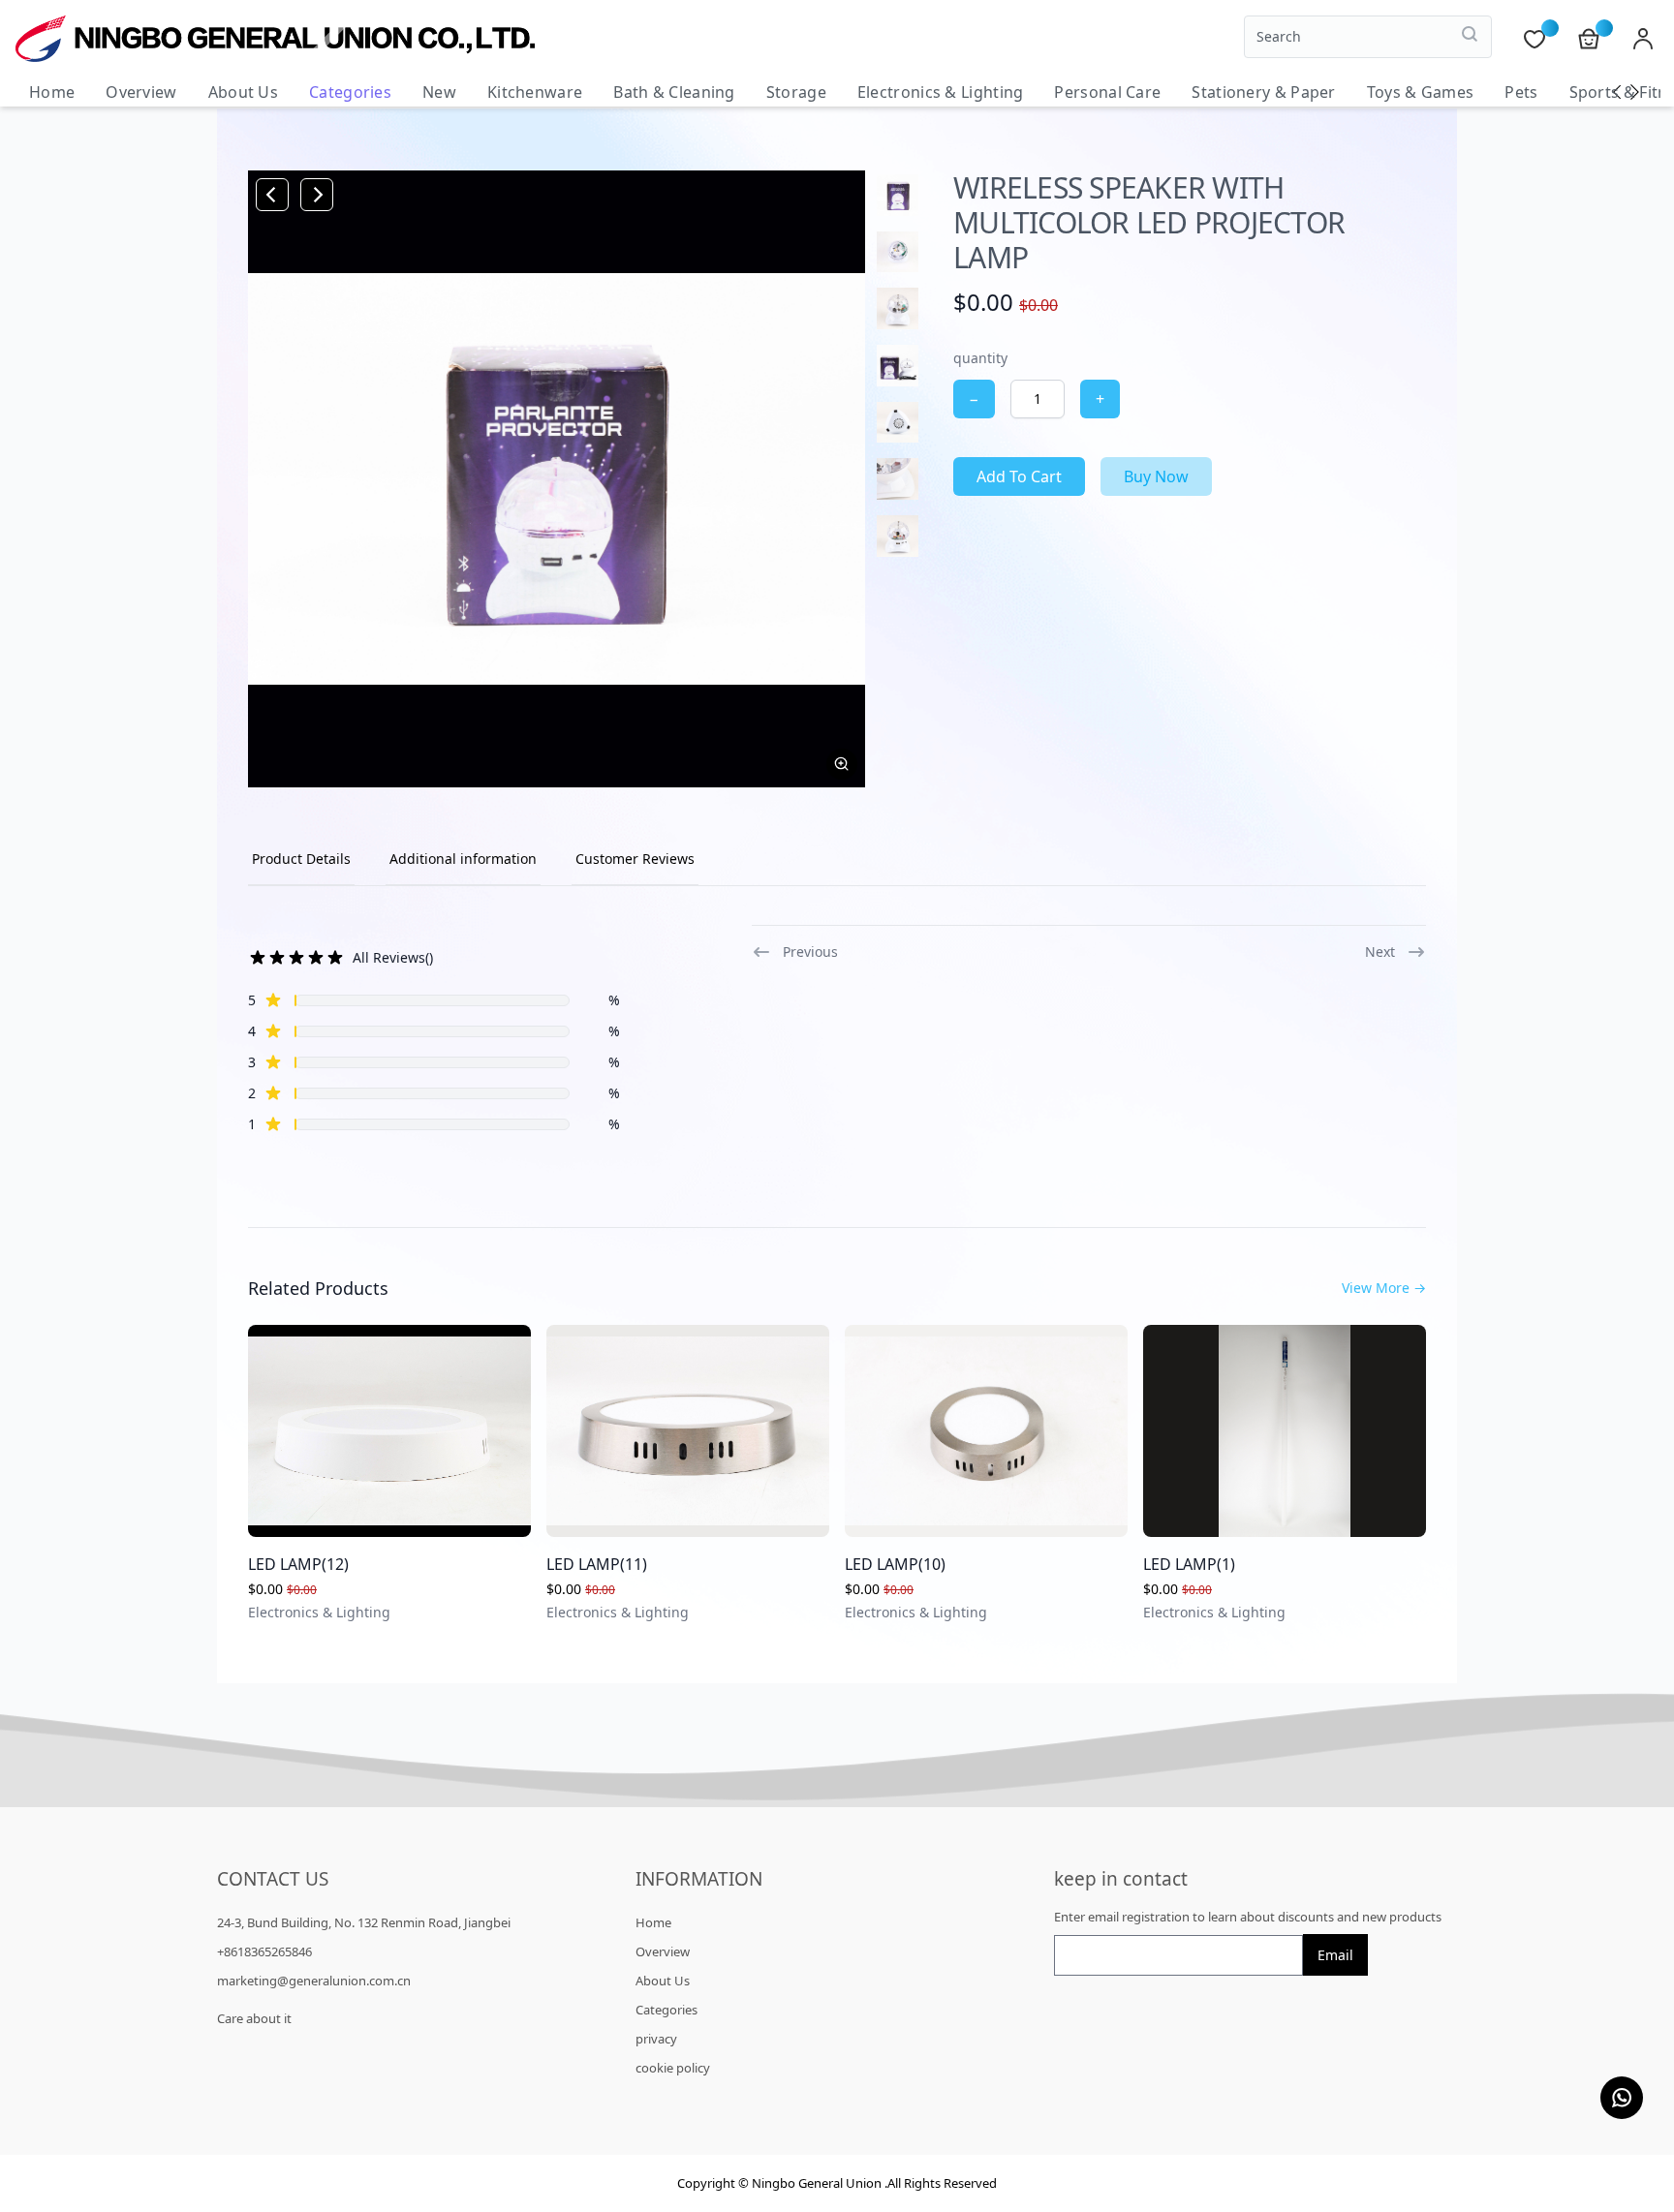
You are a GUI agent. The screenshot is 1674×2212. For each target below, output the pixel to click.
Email (1335, 1955)
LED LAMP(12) (298, 1564)
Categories (350, 92)
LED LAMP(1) (1189, 1564)
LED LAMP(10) (895, 1564)
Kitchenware (535, 92)
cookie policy (673, 2068)
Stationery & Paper (1263, 92)
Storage (796, 92)
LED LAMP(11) (597, 1564)
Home (52, 92)
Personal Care (1107, 92)
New (439, 92)
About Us (243, 92)
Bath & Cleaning (674, 92)
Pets (1521, 92)
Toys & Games (1421, 92)
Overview (141, 92)
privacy (656, 2039)
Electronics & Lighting (941, 92)
